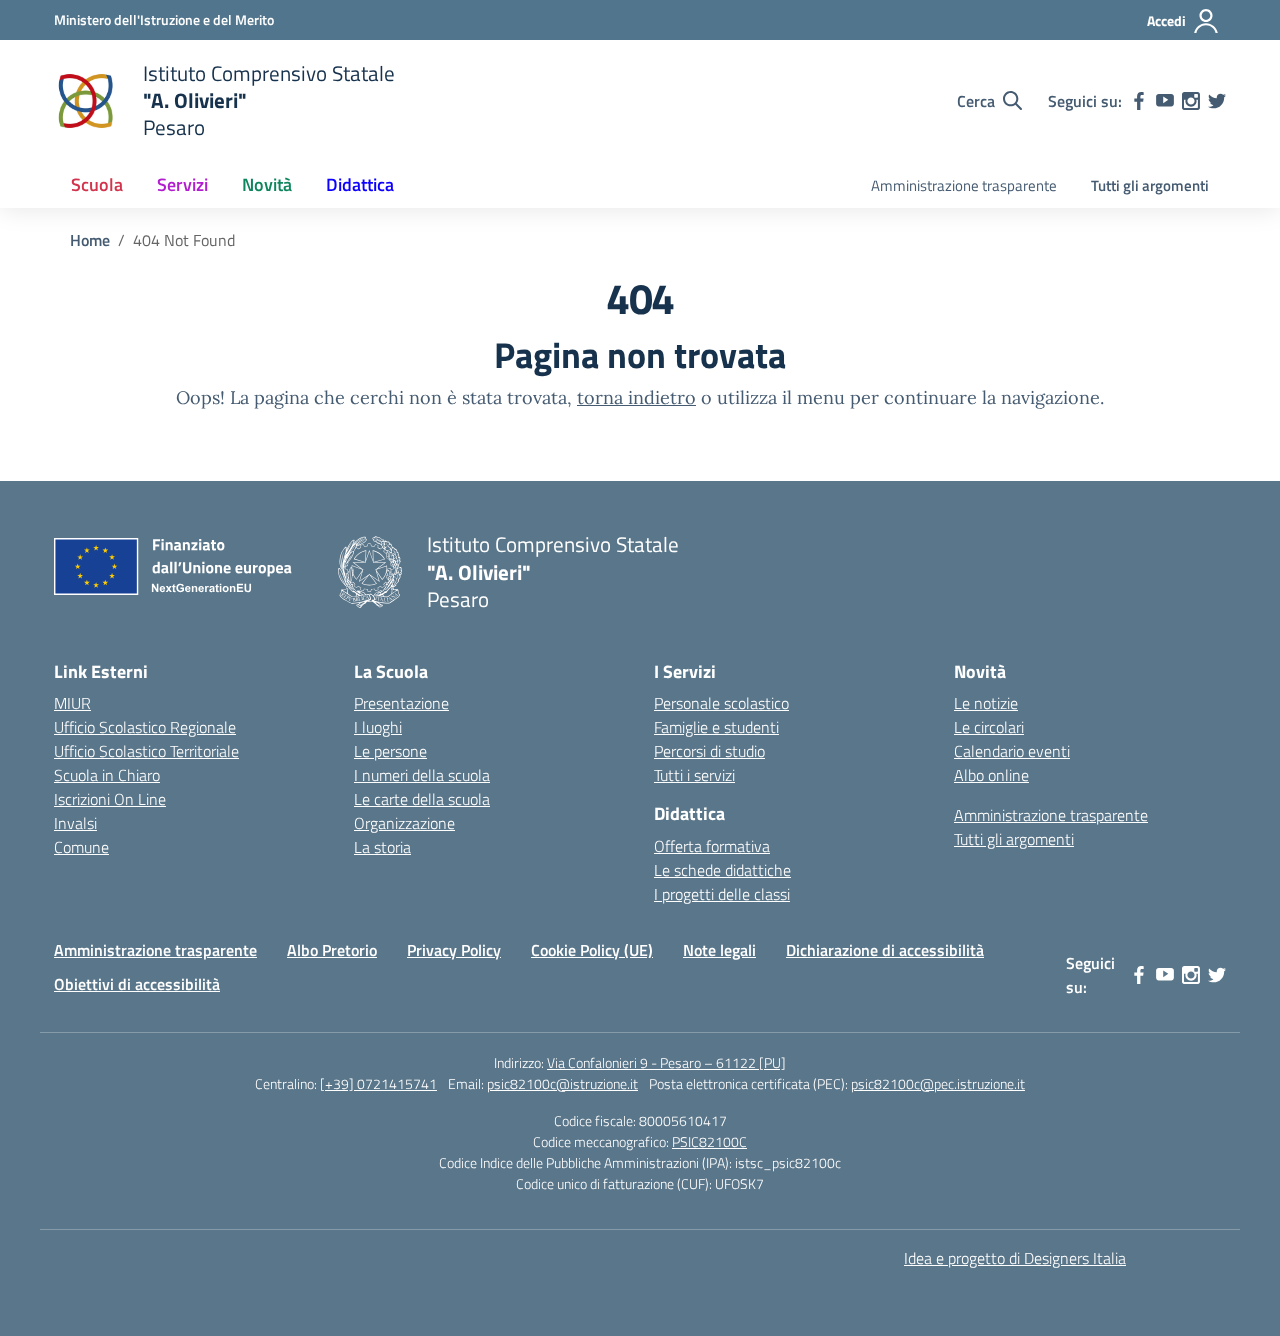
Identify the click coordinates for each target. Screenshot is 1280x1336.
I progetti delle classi (722, 894)
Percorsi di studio (709, 751)
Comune (81, 847)
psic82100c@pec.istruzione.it (938, 1083)
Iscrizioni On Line (110, 799)
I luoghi (378, 727)
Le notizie (986, 703)
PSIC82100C (709, 1141)
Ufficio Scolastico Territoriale (146, 751)
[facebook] (1139, 101)
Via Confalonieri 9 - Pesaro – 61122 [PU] (666, 1062)
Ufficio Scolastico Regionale (145, 727)
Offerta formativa (712, 846)
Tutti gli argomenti (1150, 185)
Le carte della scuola (422, 799)
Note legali (719, 950)
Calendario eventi (1012, 751)
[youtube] (1165, 101)
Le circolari (989, 727)
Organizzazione (404, 823)
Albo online (991, 775)
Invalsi (75, 823)
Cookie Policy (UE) (592, 950)
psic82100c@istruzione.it (562, 1083)
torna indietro (636, 397)
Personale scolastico (721, 703)
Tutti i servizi (694, 775)
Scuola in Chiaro (107, 775)
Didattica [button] (360, 184)
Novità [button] (267, 184)
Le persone (390, 751)
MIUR (72, 703)
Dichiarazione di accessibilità (885, 950)
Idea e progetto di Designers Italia (1015, 1258)
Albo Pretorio (332, 950)
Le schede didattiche (722, 870)
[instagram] (1191, 101)
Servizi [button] (182, 184)
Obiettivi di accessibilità (137, 984)
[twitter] (1217, 101)
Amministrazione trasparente (964, 185)
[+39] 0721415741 (378, 1083)
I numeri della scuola (422, 775)
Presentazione (401, 703)
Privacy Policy (454, 950)
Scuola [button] (97, 184)
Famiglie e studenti (716, 727)
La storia (382, 847)
